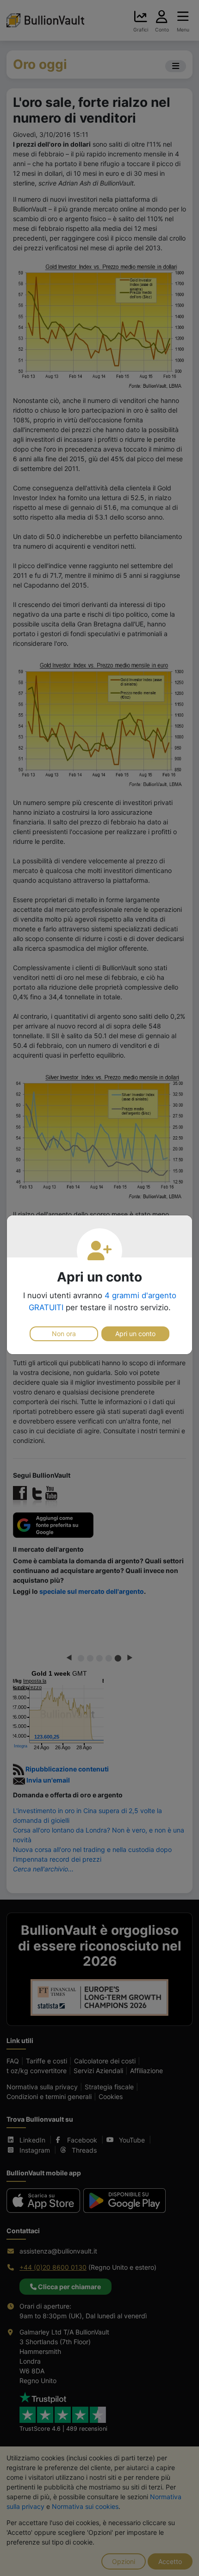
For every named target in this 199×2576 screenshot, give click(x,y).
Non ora (64, 1334)
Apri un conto (135, 1334)
